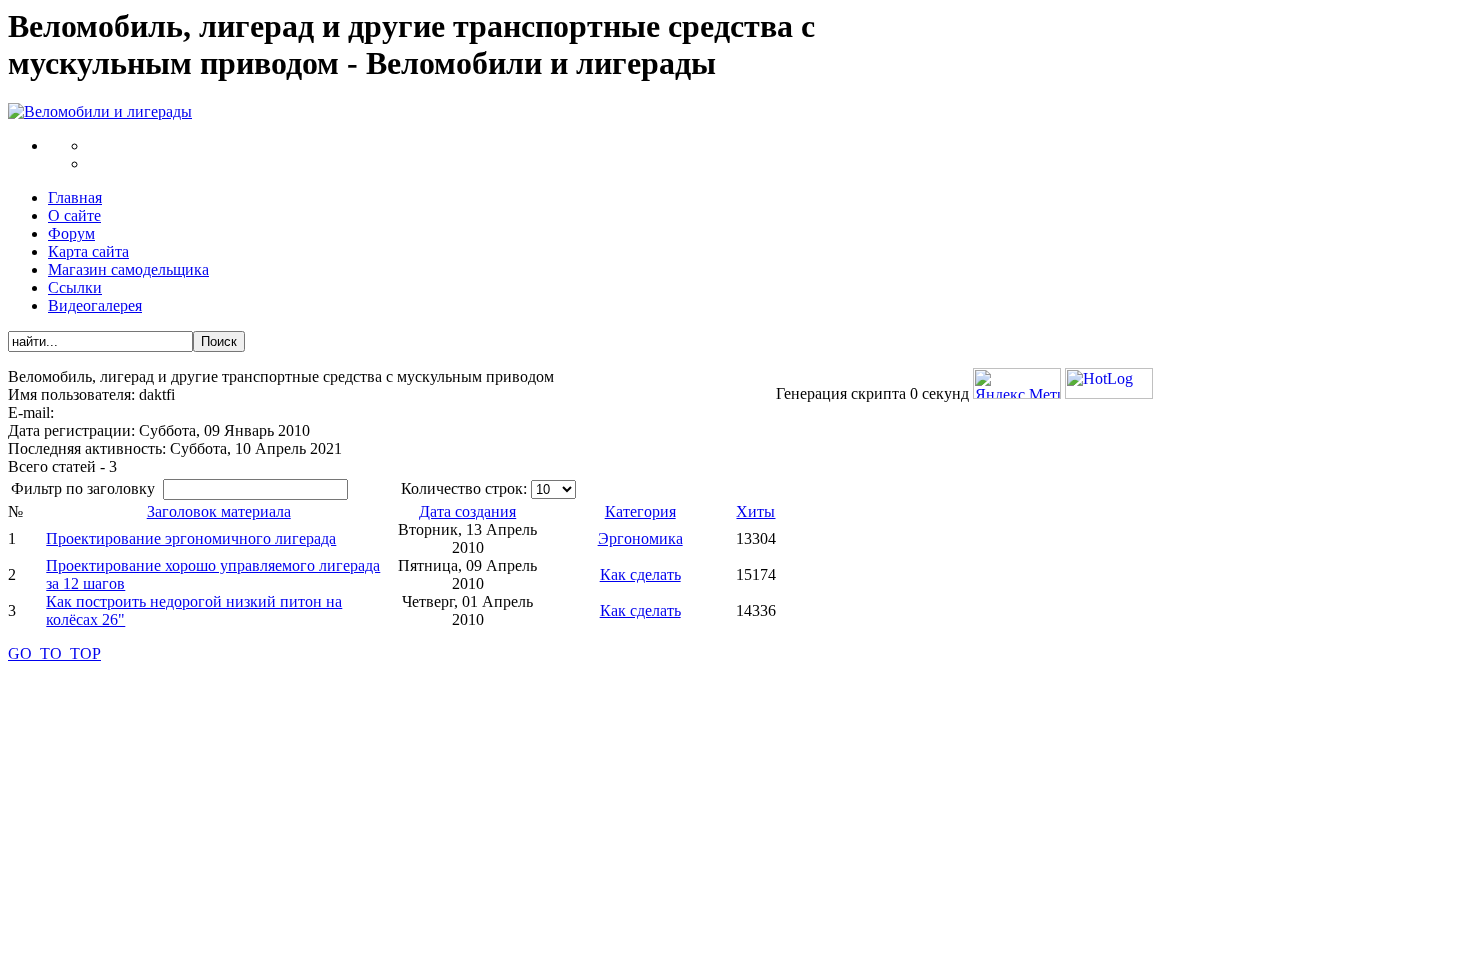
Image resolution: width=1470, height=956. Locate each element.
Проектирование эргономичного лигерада (191, 538)
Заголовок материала (219, 511)
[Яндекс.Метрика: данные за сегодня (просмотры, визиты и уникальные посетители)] (1017, 383)
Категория (640, 511)
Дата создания (467, 511)
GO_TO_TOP (54, 653)
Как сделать (640, 574)
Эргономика (640, 538)
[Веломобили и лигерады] (100, 111)
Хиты (755, 511)
